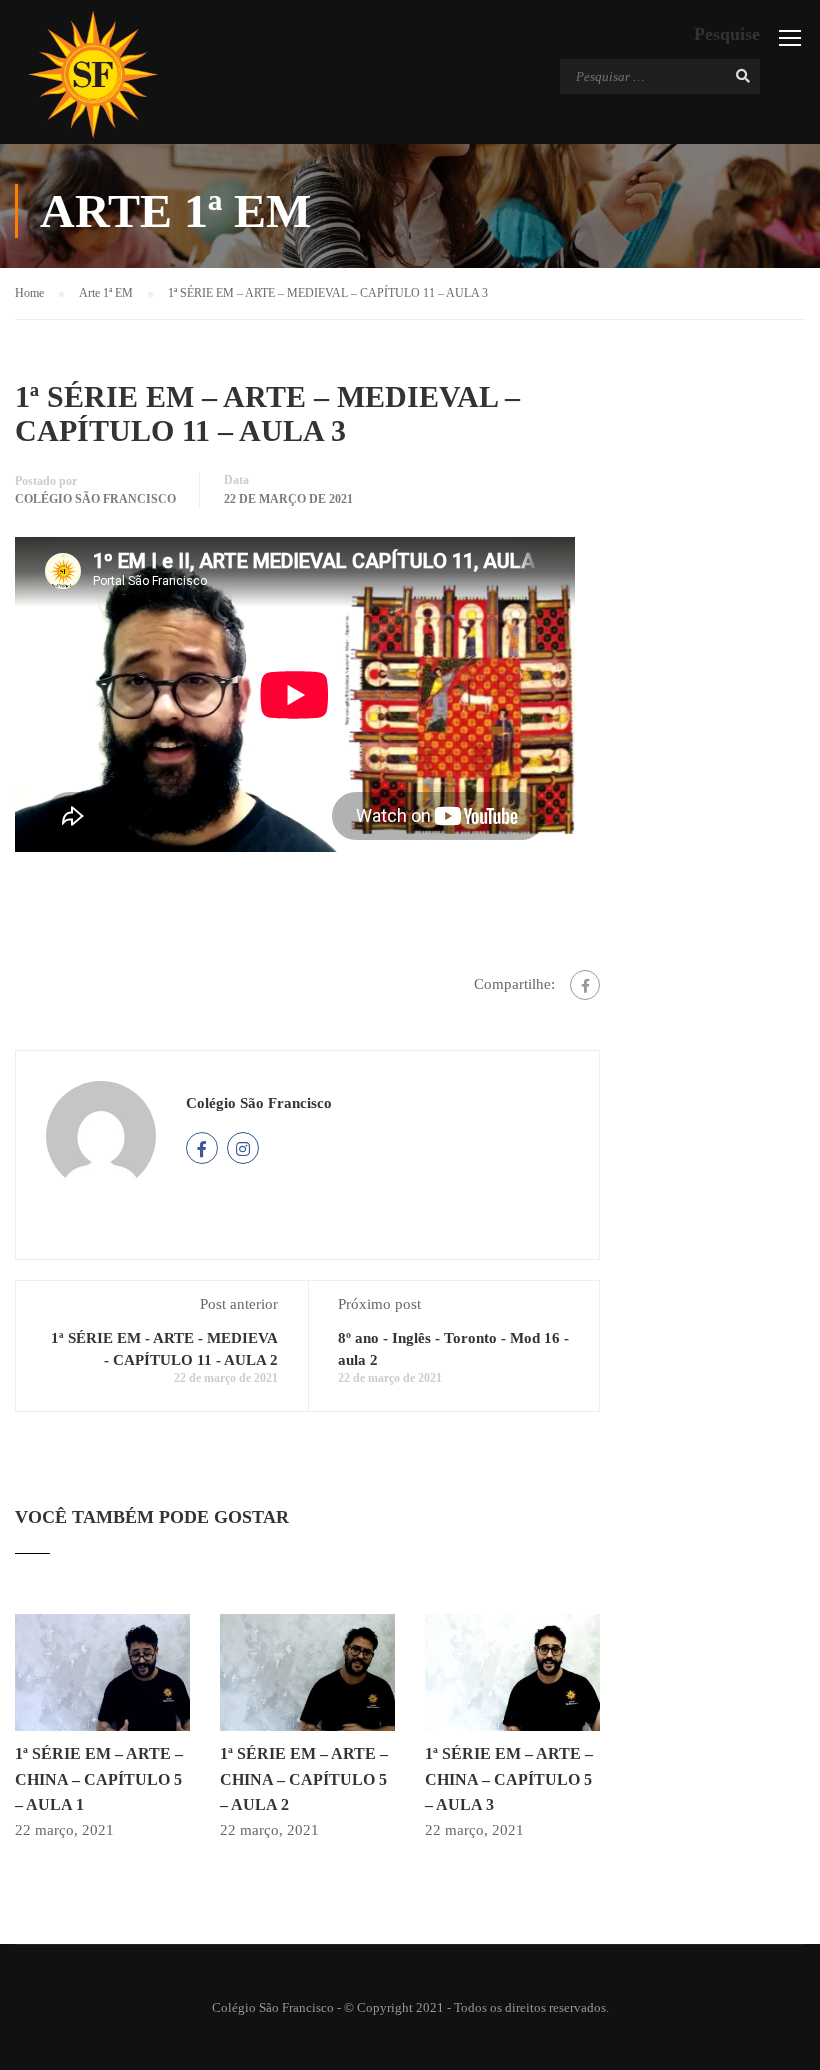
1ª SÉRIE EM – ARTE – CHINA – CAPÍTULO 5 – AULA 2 (304, 1779)
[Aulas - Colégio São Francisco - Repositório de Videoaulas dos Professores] (92, 74)
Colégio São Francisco (95, 499)
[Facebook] (585, 985)
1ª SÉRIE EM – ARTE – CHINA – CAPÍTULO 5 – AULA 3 (509, 1779)
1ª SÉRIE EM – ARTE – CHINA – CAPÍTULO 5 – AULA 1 (99, 1779)
